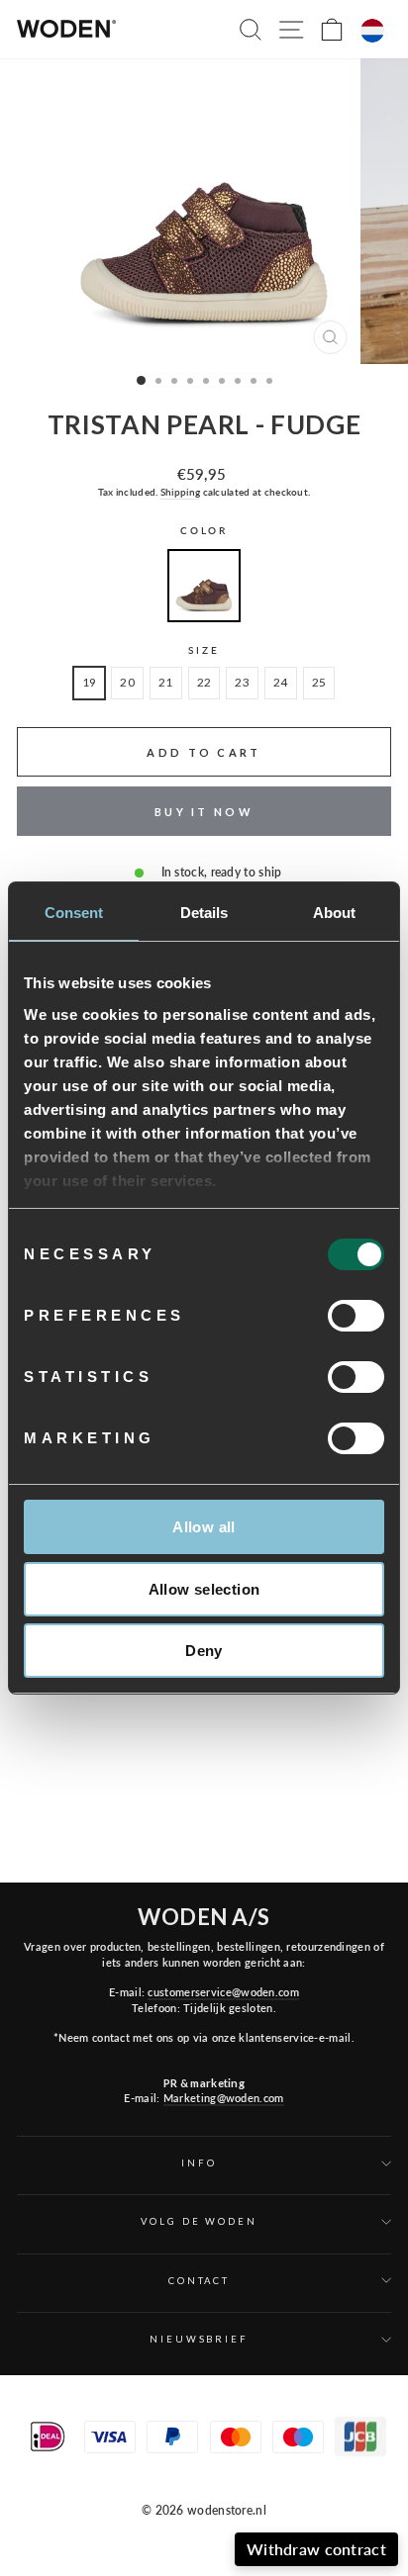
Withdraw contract (316, 2549)
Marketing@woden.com (224, 2098)
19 (90, 682)
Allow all (204, 1527)
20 (127, 682)
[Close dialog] (393, 2361)
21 (166, 682)
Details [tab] (204, 913)
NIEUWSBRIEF (199, 2339)
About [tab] (335, 913)
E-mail (285, 2464)
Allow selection (204, 1589)
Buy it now (204, 812)
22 (204, 682)
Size (204, 650)
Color (204, 531)
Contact (199, 2281)
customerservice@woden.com (223, 1992)
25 (319, 682)
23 (242, 682)
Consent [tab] (74, 913)
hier (315, 2518)
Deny (204, 1651)
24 (281, 682)
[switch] (356, 1316)
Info (199, 2163)
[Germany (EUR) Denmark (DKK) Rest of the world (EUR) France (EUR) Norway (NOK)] (372, 31)
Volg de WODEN (199, 2221)
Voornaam (172, 2464)
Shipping (180, 492)
